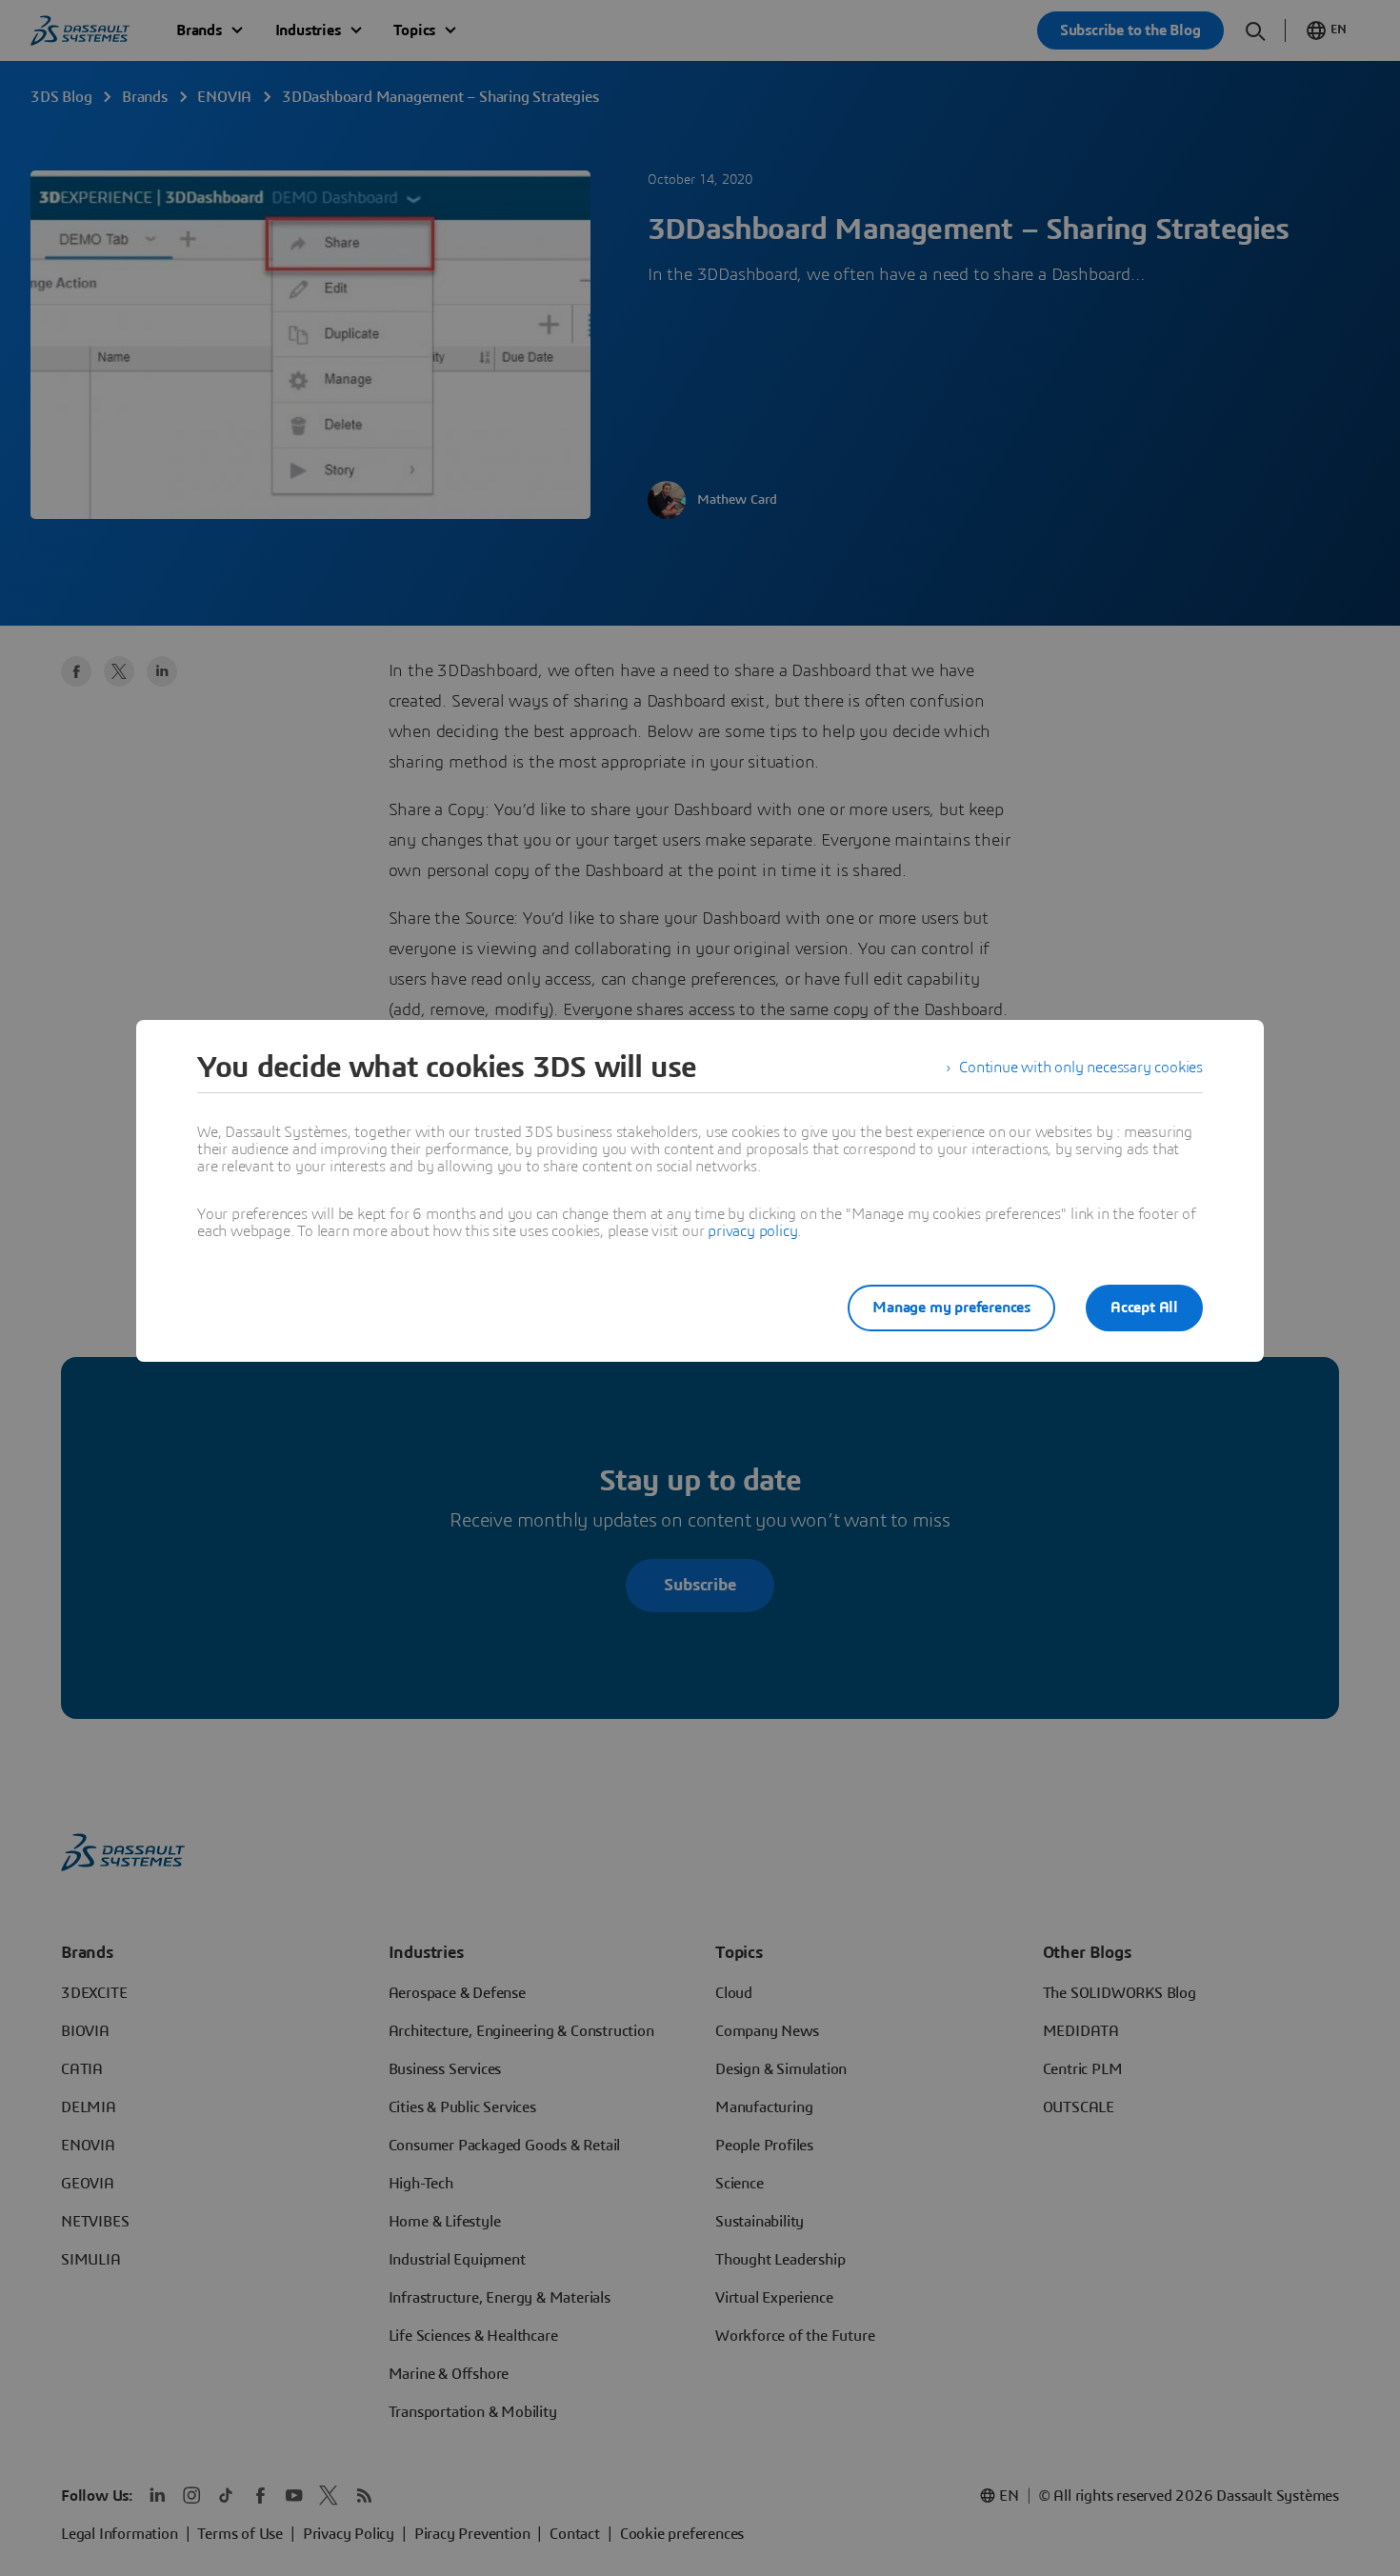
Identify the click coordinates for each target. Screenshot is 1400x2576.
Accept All (1144, 1308)
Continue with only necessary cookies (1081, 1068)
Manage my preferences (951, 1308)
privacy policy (752, 1231)
